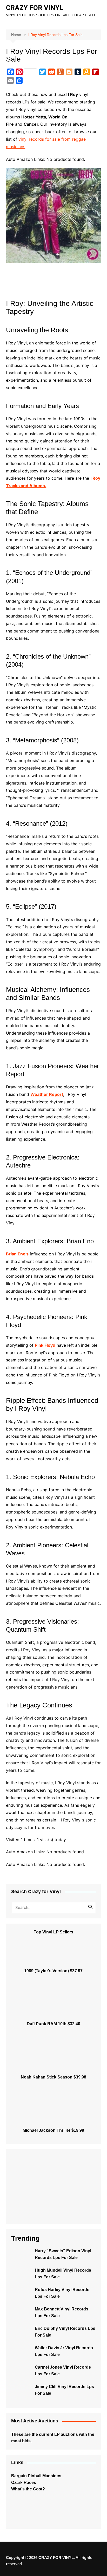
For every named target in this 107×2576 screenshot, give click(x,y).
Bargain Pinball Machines (36, 2476)
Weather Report (47, 1094)
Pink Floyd (45, 1345)
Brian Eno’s (17, 1254)
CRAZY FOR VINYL (35, 8)
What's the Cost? (28, 2489)
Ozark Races (24, 2483)
